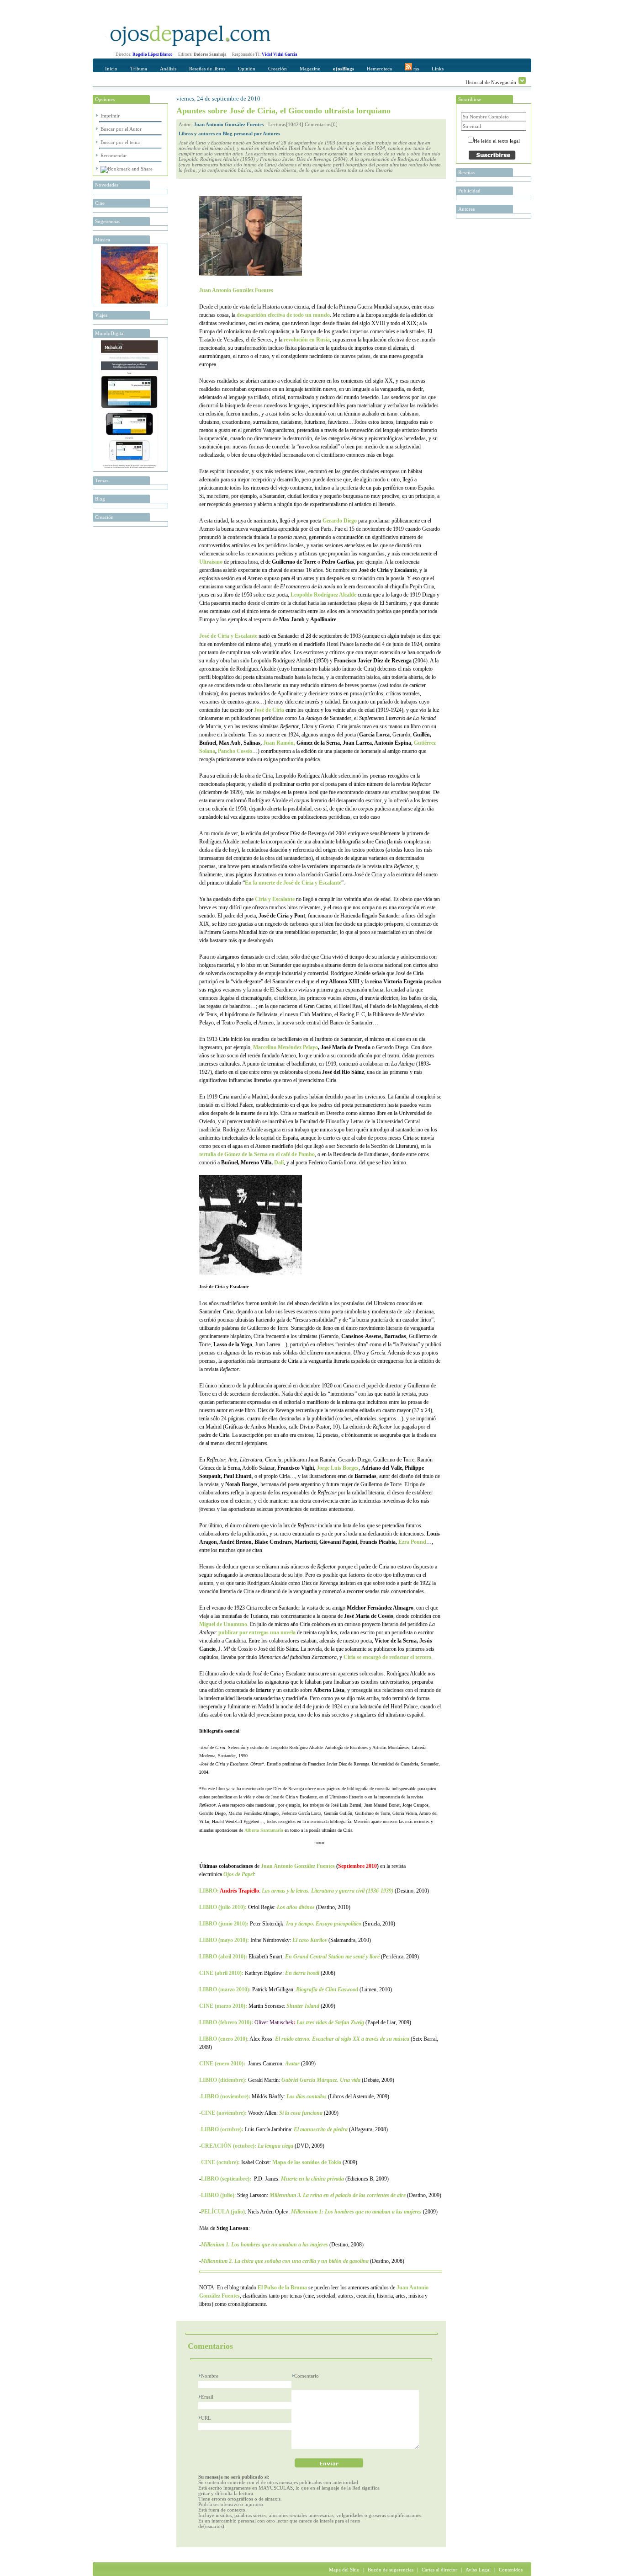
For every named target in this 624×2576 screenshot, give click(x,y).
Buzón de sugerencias (391, 2570)
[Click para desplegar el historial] (522, 80)
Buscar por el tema (120, 142)
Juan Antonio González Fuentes (229, 124)
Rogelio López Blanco (153, 54)
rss (415, 69)
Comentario (307, 2376)
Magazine (310, 69)
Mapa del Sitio (344, 2570)
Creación (278, 69)
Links (438, 69)
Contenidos (511, 2570)
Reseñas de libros (207, 69)
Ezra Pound (412, 1542)
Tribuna (139, 69)
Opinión (247, 69)
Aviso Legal (478, 2570)
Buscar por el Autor (121, 129)
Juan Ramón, (279, 743)
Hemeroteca (379, 69)
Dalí (279, 1163)
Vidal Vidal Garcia (280, 54)
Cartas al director (439, 2570)
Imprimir (110, 116)
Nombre (210, 2376)
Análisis (168, 69)
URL (206, 2418)
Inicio (111, 69)
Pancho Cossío (235, 751)
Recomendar (114, 155)
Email (207, 2397)
